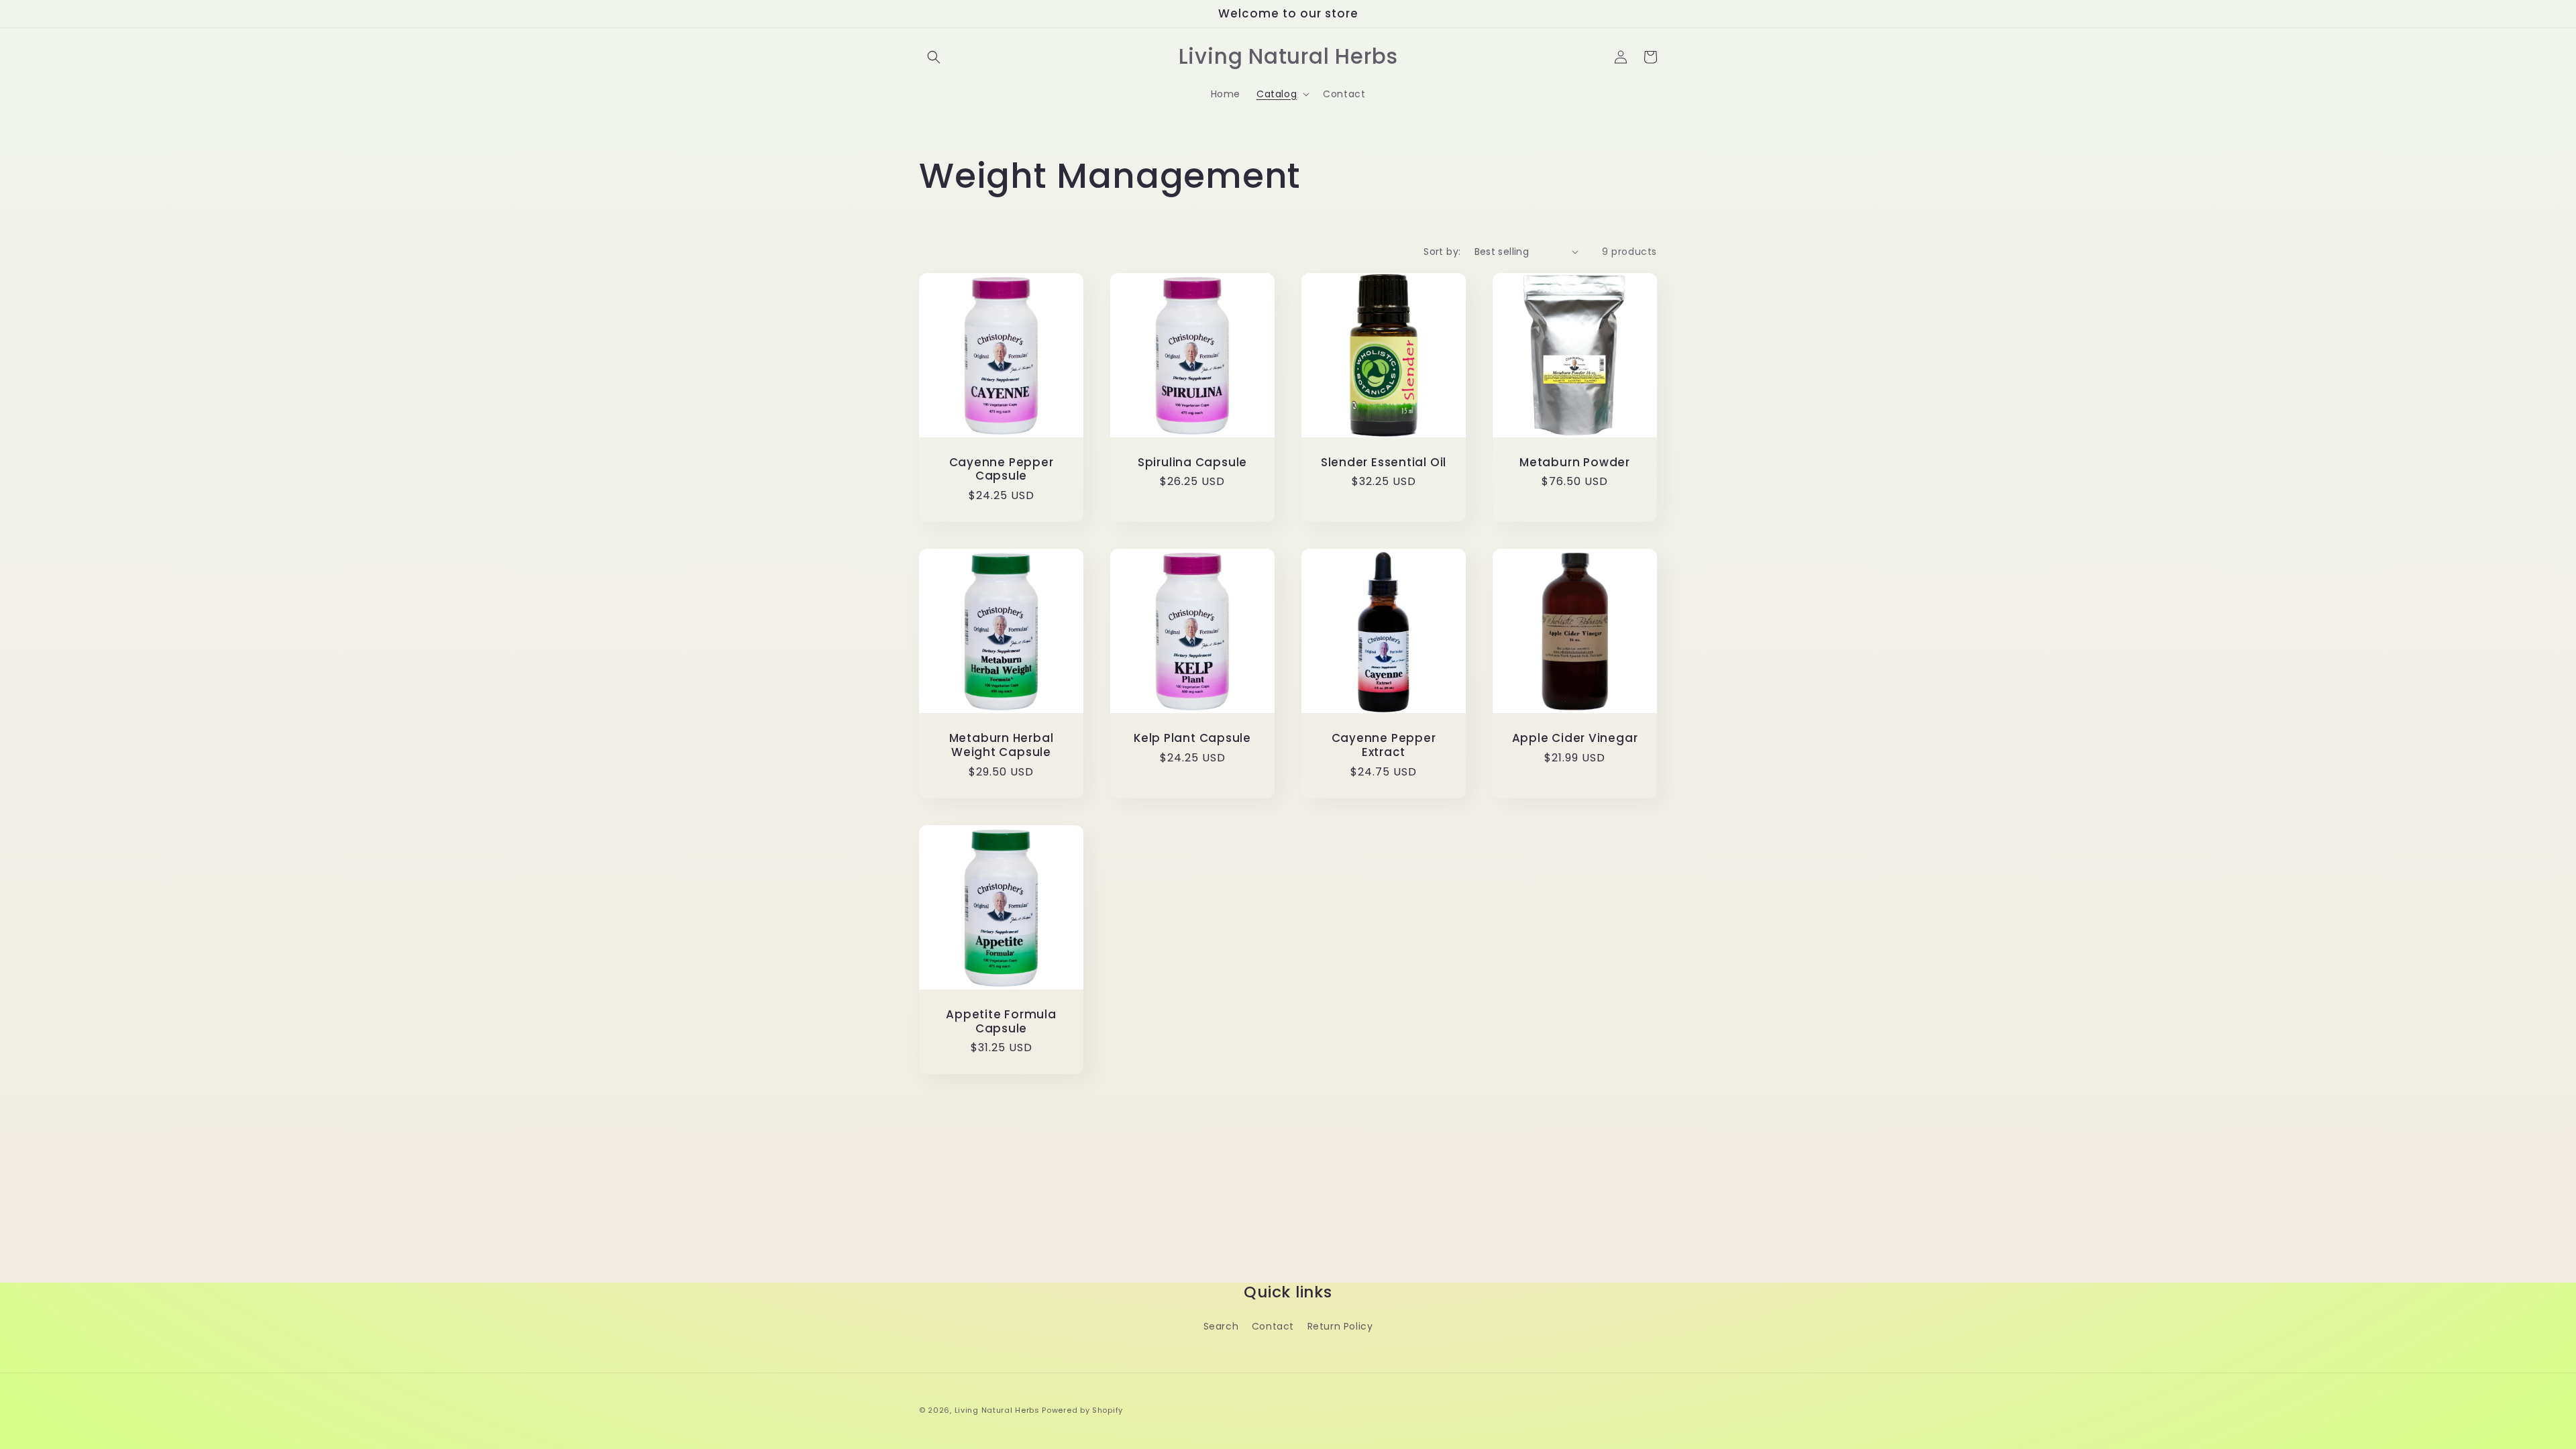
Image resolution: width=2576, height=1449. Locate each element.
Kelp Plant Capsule (1192, 738)
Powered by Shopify (1082, 1410)
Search (1221, 1326)
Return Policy (1340, 1326)
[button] (934, 57)
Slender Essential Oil (1384, 463)
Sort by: (1442, 252)
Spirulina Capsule (1192, 463)
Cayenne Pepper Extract (1384, 745)
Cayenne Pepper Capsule (1002, 470)
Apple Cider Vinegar (1575, 738)
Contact (1273, 1326)
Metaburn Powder (1575, 463)
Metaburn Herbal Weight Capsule (1002, 745)
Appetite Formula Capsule (1001, 1022)
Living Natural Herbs (997, 1410)
